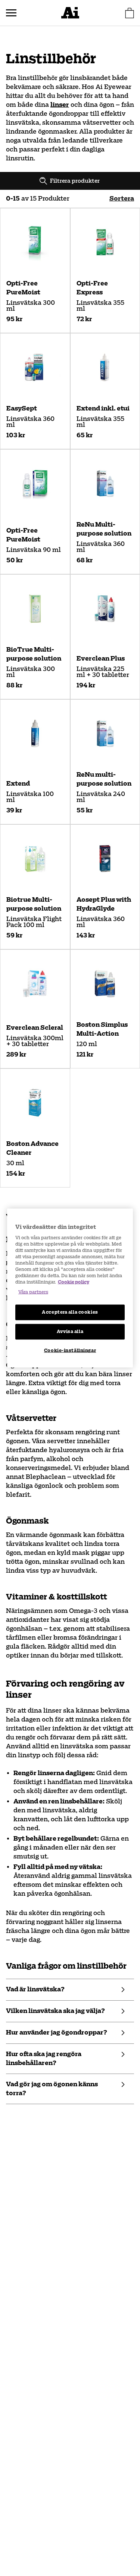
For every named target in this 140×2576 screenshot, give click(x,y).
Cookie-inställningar (70, 1351)
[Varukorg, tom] (130, 13)
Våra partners (33, 1292)
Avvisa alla (70, 1332)
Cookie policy (74, 1282)
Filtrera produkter (75, 181)
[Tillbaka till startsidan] (70, 13)
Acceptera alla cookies (70, 1312)
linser (60, 105)
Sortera (122, 199)
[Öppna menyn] (11, 13)
